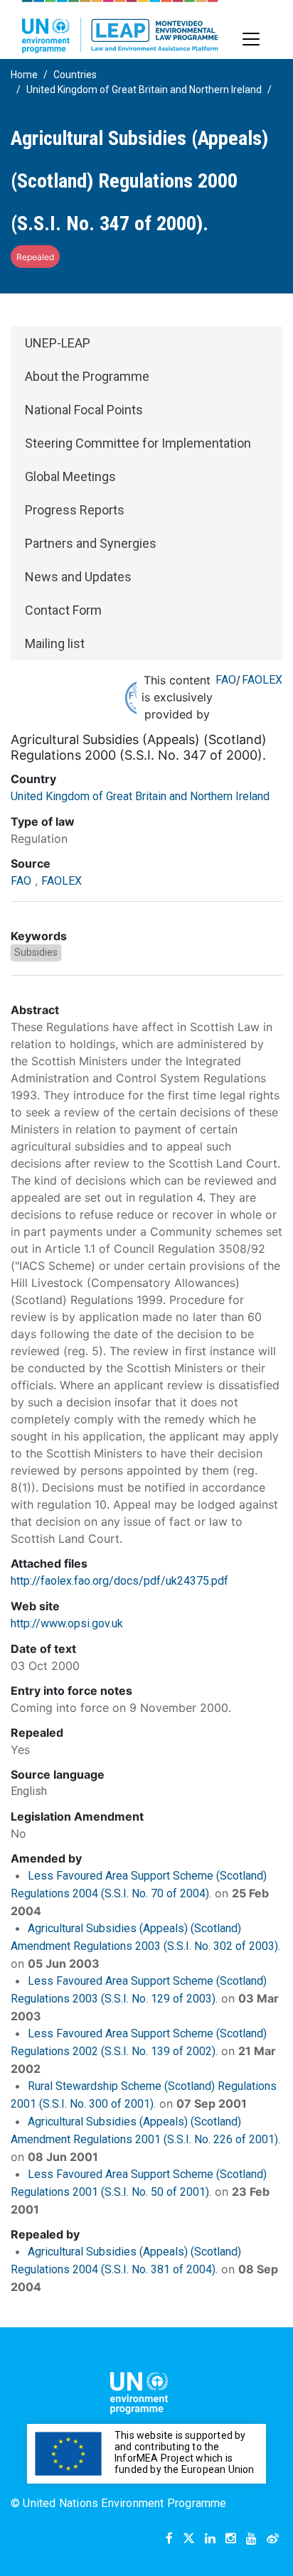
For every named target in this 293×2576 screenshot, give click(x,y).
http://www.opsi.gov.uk (67, 1623)
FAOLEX (262, 680)
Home (24, 75)
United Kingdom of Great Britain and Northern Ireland (144, 90)
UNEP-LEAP (58, 343)
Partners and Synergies (91, 543)
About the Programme (87, 376)
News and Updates (78, 577)
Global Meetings (70, 476)
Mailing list (55, 643)
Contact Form (63, 610)
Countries (75, 75)
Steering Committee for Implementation (138, 443)
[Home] (120, 27)
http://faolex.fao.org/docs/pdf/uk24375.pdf (119, 1581)
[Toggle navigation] (251, 39)
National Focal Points (84, 410)
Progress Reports (75, 510)
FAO (226, 680)
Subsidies (36, 952)
